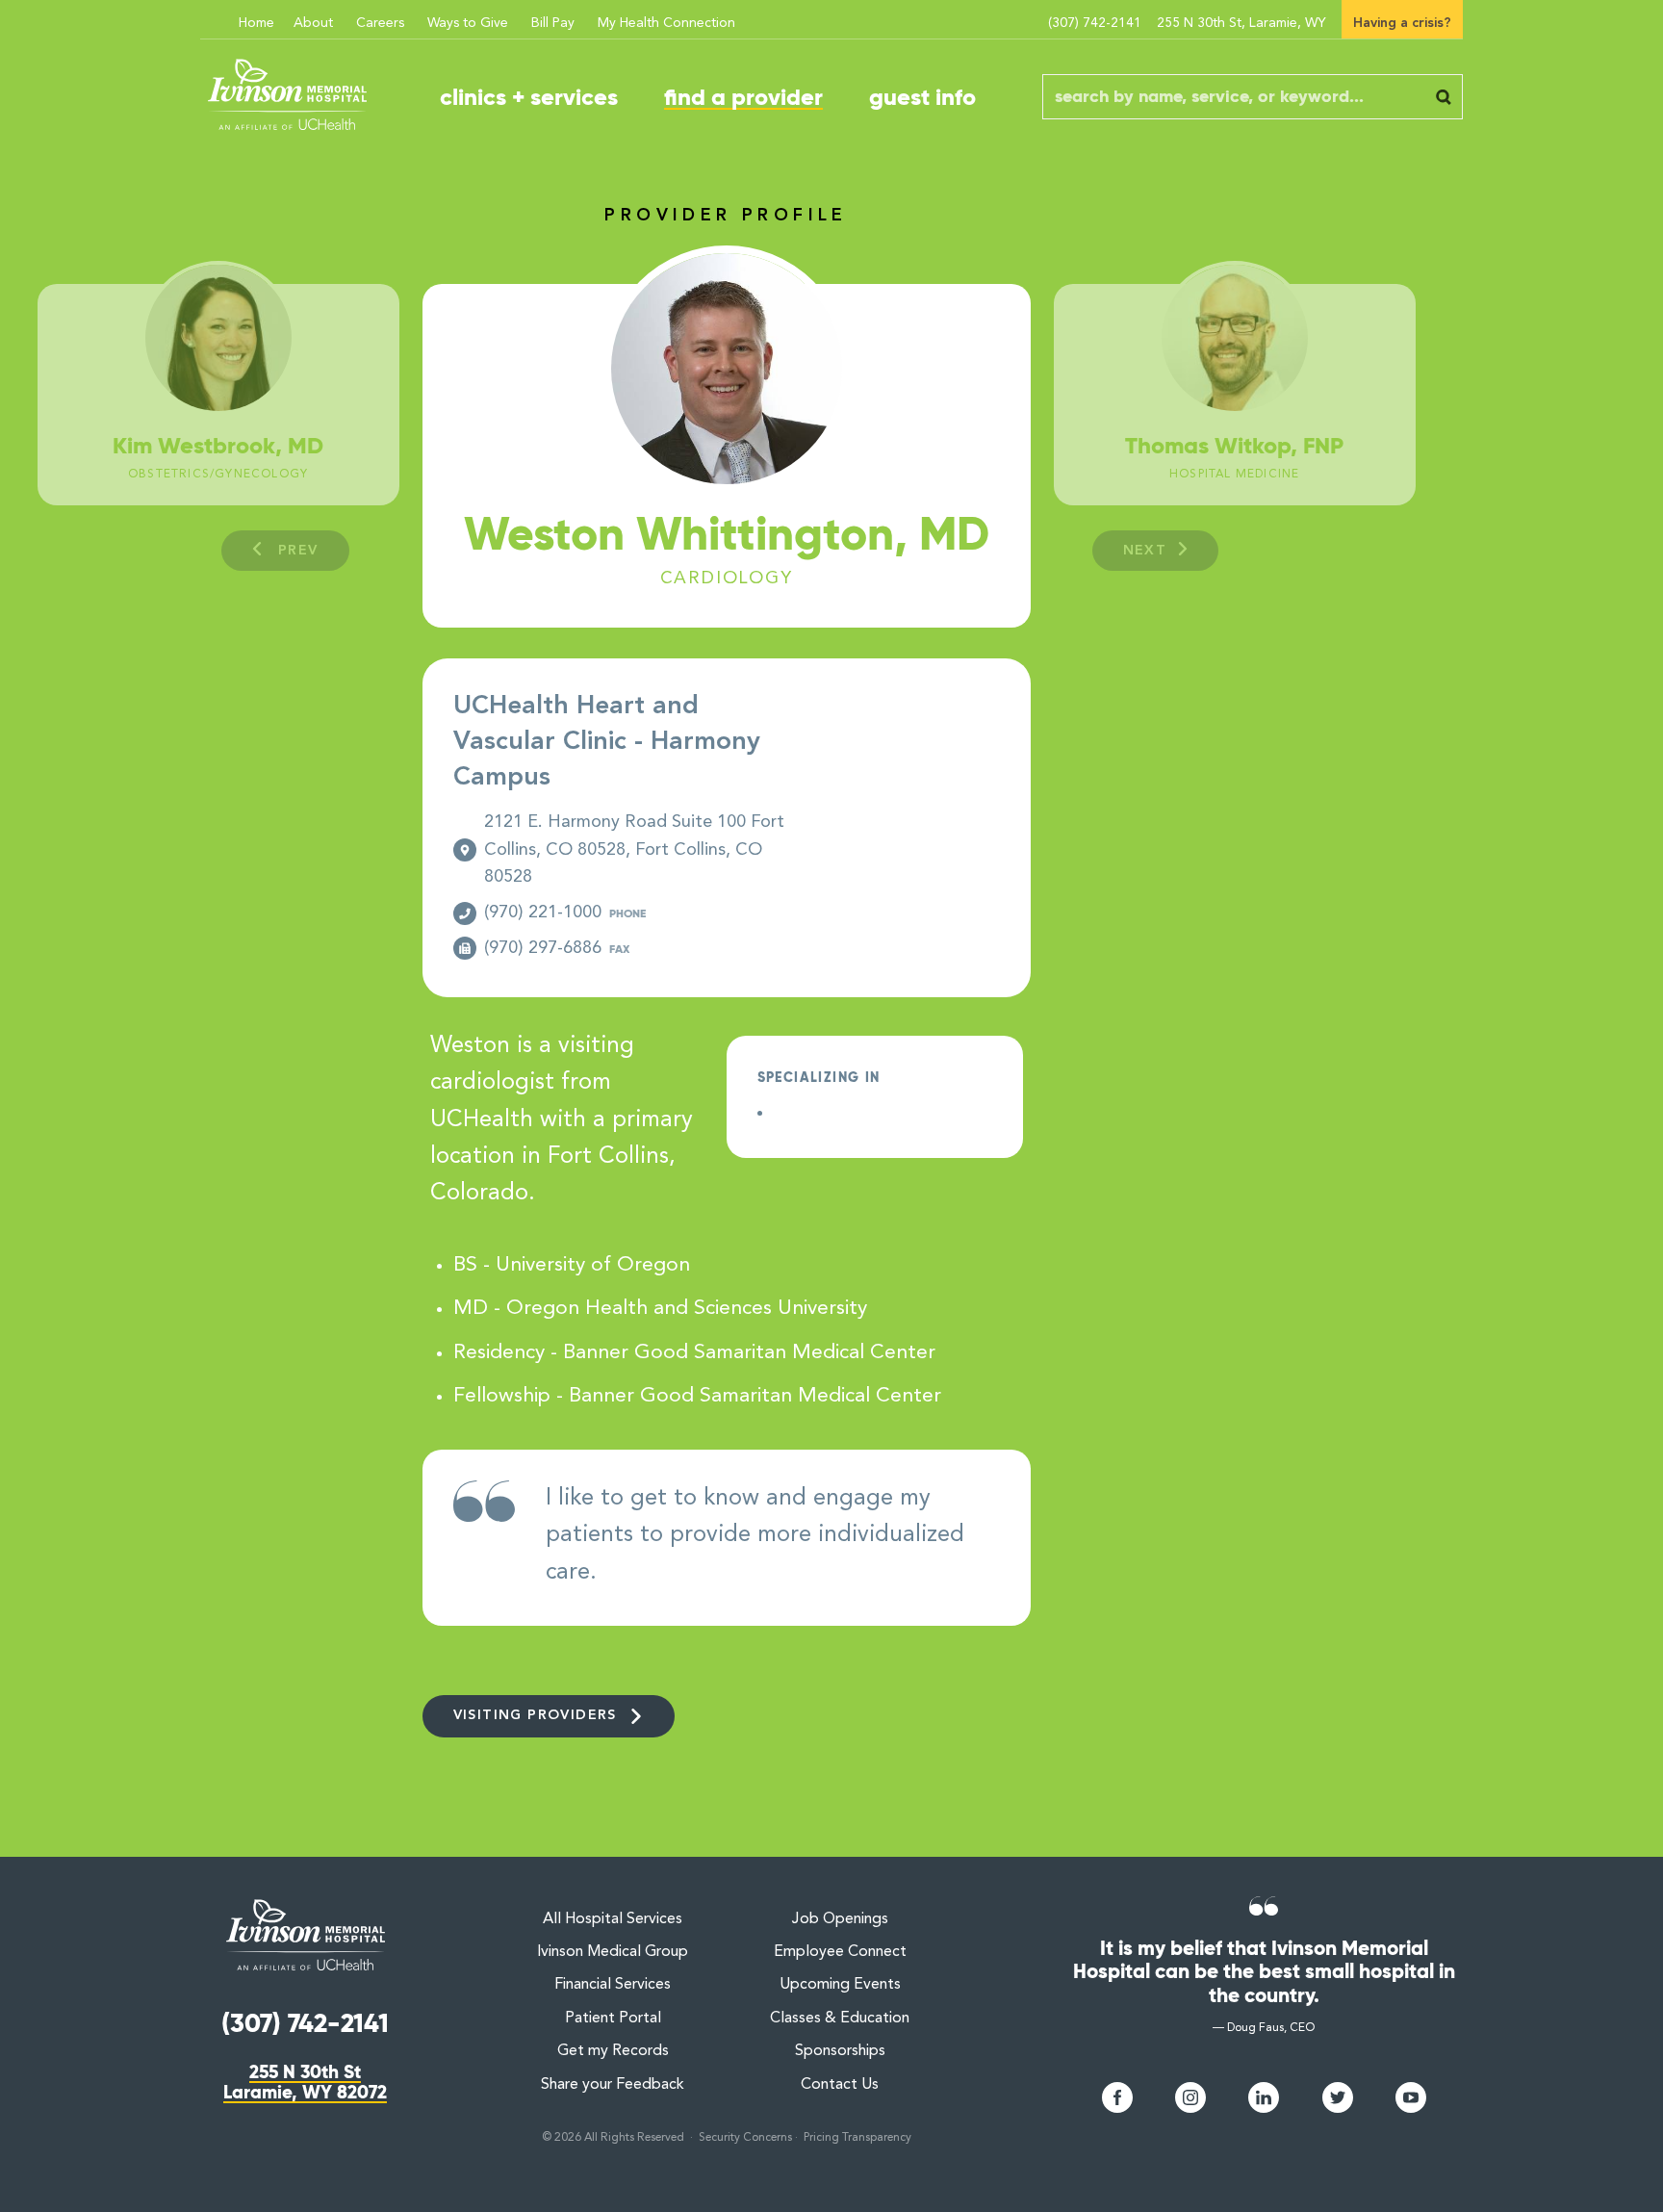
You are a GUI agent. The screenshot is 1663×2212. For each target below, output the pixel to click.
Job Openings (840, 1919)
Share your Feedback (613, 2085)
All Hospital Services (613, 1919)
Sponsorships (840, 2051)
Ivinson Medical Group (613, 1952)
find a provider (743, 97)
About (313, 23)
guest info (922, 97)
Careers (380, 23)
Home (256, 23)
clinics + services (529, 97)
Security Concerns (745, 2138)
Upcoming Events (840, 1985)
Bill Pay (553, 23)
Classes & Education (840, 2019)
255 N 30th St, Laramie (1241, 23)
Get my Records (613, 2051)
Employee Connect (840, 1952)
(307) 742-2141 (1095, 23)
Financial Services (613, 1985)
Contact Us (840, 2085)
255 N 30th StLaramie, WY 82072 (305, 2083)
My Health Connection (666, 23)
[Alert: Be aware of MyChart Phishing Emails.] (216, 12)
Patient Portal (613, 2019)
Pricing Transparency (857, 2138)
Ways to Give (468, 23)
